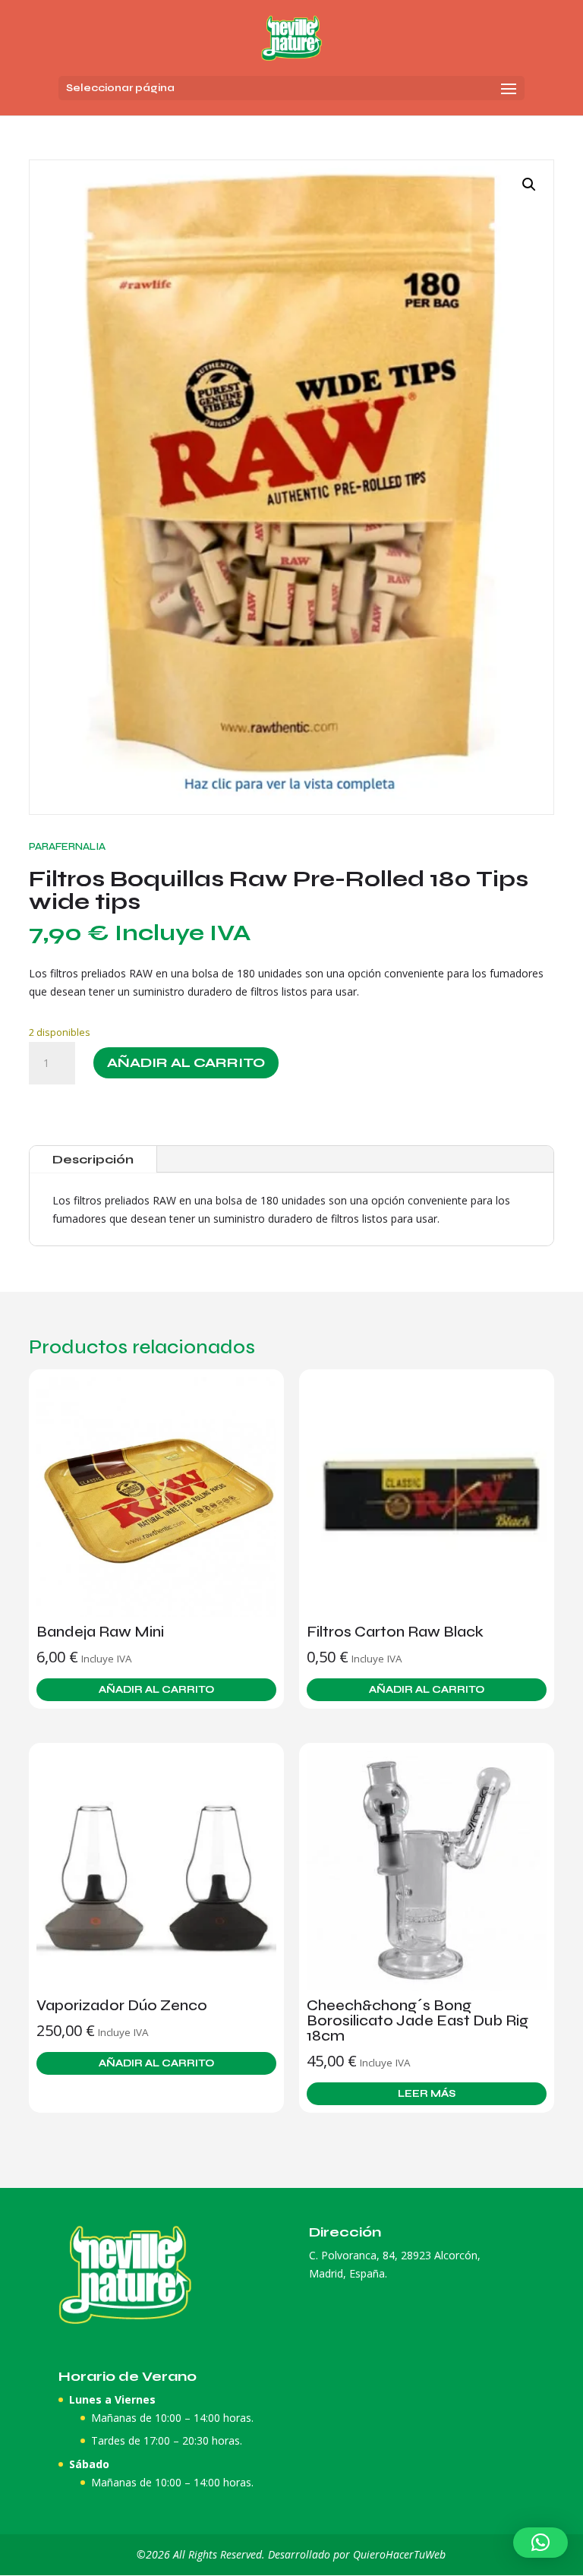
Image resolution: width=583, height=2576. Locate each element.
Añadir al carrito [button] (156, 1690)
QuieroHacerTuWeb (399, 2554)
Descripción (93, 1159)
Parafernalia (67, 846)
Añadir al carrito (186, 1062)
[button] (529, 185)
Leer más (427, 2094)
